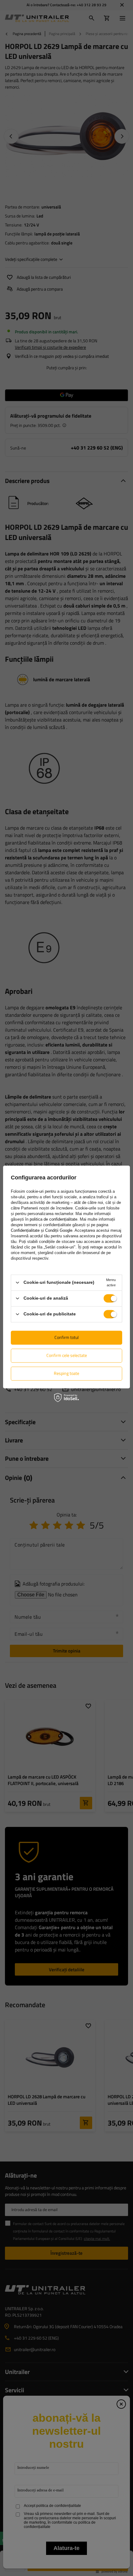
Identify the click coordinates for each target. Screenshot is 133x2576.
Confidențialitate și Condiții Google (42, 1230)
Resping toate (66, 1373)
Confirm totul (66, 1337)
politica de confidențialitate (54, 1219)
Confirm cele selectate (67, 1355)
